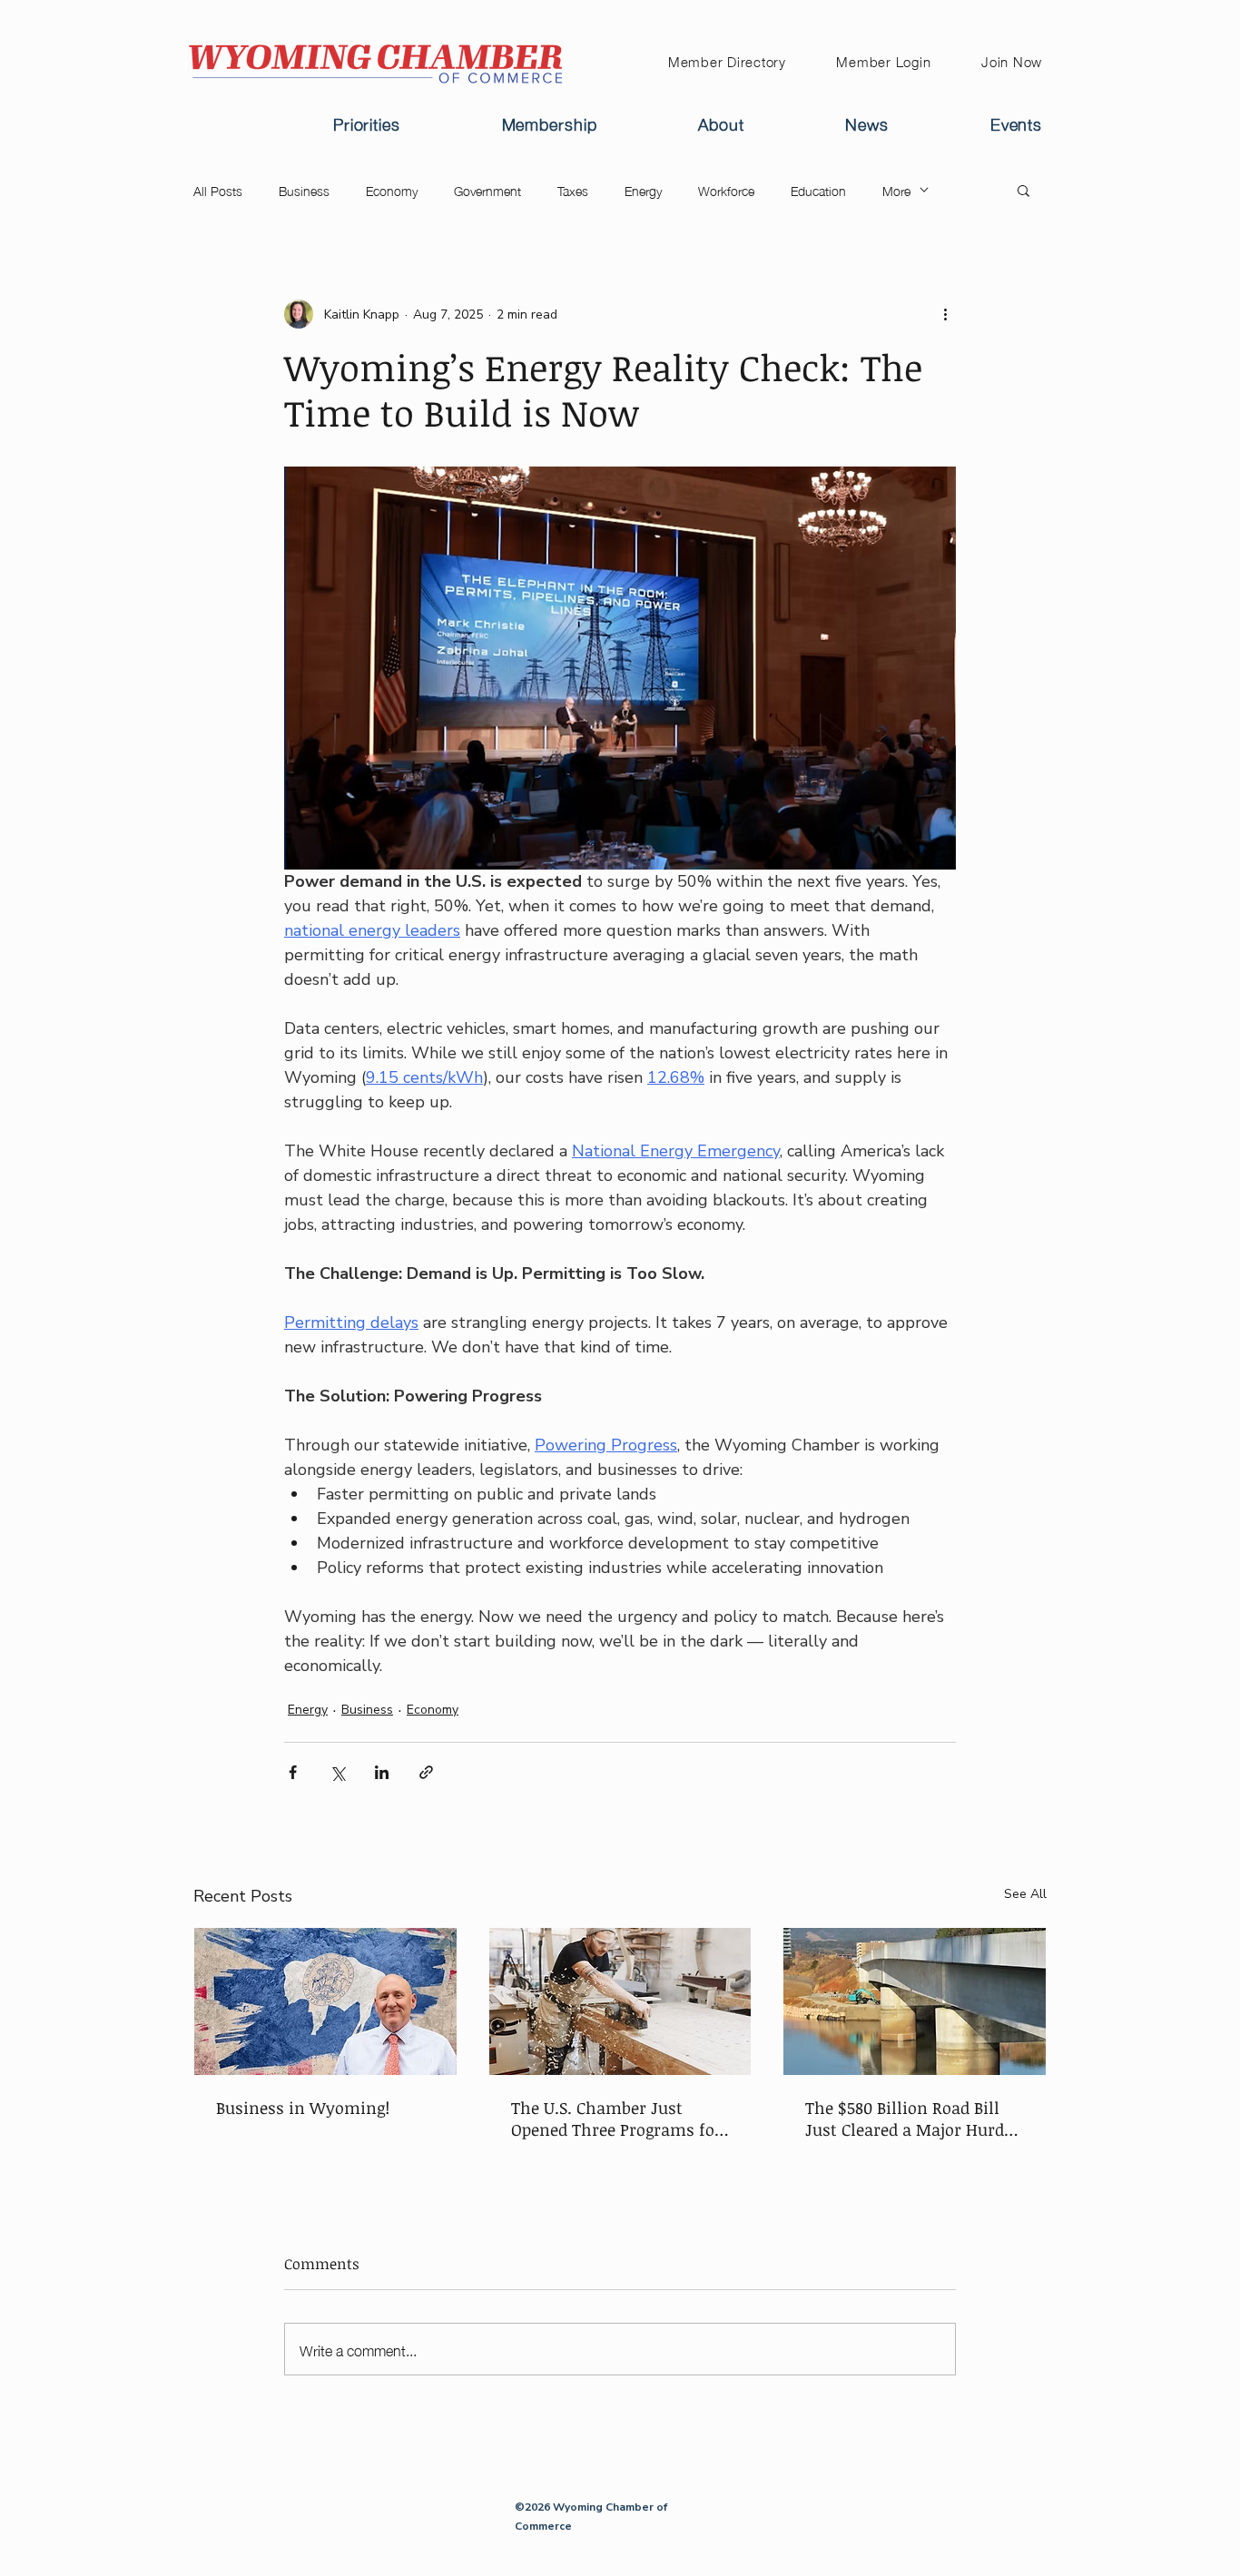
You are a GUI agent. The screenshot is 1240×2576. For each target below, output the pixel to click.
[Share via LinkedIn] (382, 1772)
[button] (1023, 190)
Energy (643, 190)
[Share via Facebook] (293, 1772)
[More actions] (945, 314)
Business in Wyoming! (303, 2108)
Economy (392, 190)
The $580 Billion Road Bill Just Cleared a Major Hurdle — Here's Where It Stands (911, 2119)
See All (1025, 1894)
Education (818, 190)
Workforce (726, 190)
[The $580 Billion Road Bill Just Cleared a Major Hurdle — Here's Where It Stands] (915, 2001)
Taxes (573, 190)
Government (487, 190)
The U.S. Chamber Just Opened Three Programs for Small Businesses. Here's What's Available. (616, 2119)
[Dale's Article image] (325, 2001)
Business (304, 190)
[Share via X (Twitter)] (337, 1772)
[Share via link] (426, 1772)
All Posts (218, 190)
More (896, 190)
